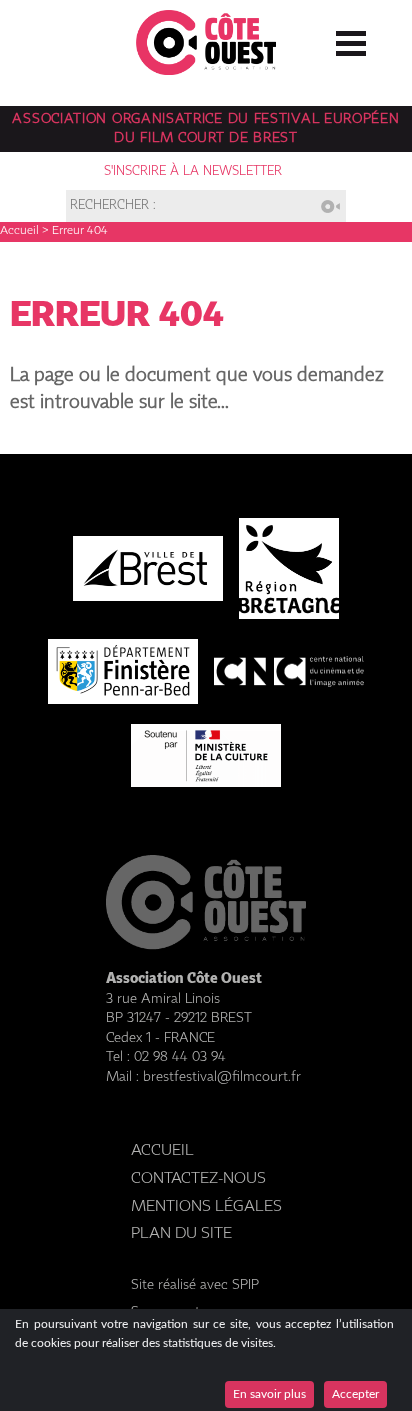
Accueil (19, 231)
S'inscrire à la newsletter (193, 171)
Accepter (355, 1394)
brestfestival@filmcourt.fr (222, 1077)
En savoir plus (269, 1394)
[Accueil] (206, 69)
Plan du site (181, 1233)
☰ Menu (351, 39)
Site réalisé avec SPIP (195, 1285)
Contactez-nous (198, 1178)
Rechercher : (113, 206)
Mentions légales (206, 1206)
